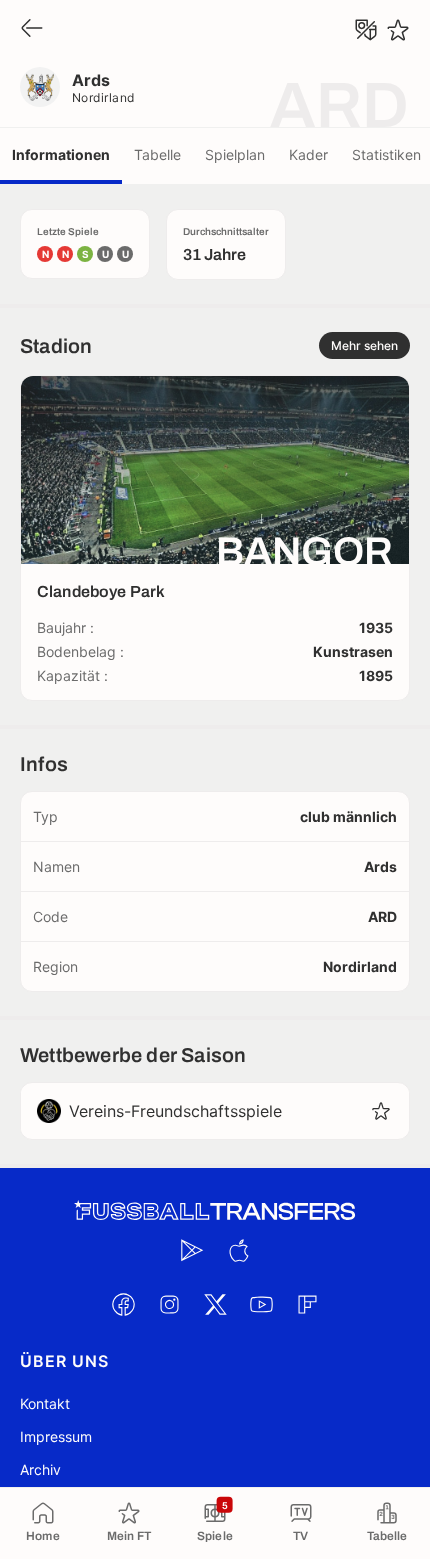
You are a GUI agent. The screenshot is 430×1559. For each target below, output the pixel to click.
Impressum (56, 1436)
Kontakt (45, 1403)
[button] (381, 1111)
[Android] (192, 1250)
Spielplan (235, 154)
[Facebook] (123, 1304)
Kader (308, 154)
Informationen (61, 154)
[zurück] (32, 29)
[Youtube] (261, 1304)
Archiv (40, 1469)
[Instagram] (169, 1304)
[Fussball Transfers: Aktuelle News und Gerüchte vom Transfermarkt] (215, 1211)
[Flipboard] (307, 1304)
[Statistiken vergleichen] (366, 30)
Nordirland (103, 97)
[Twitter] (215, 1304)
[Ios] (238, 1250)
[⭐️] (398, 30)
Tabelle (157, 154)
